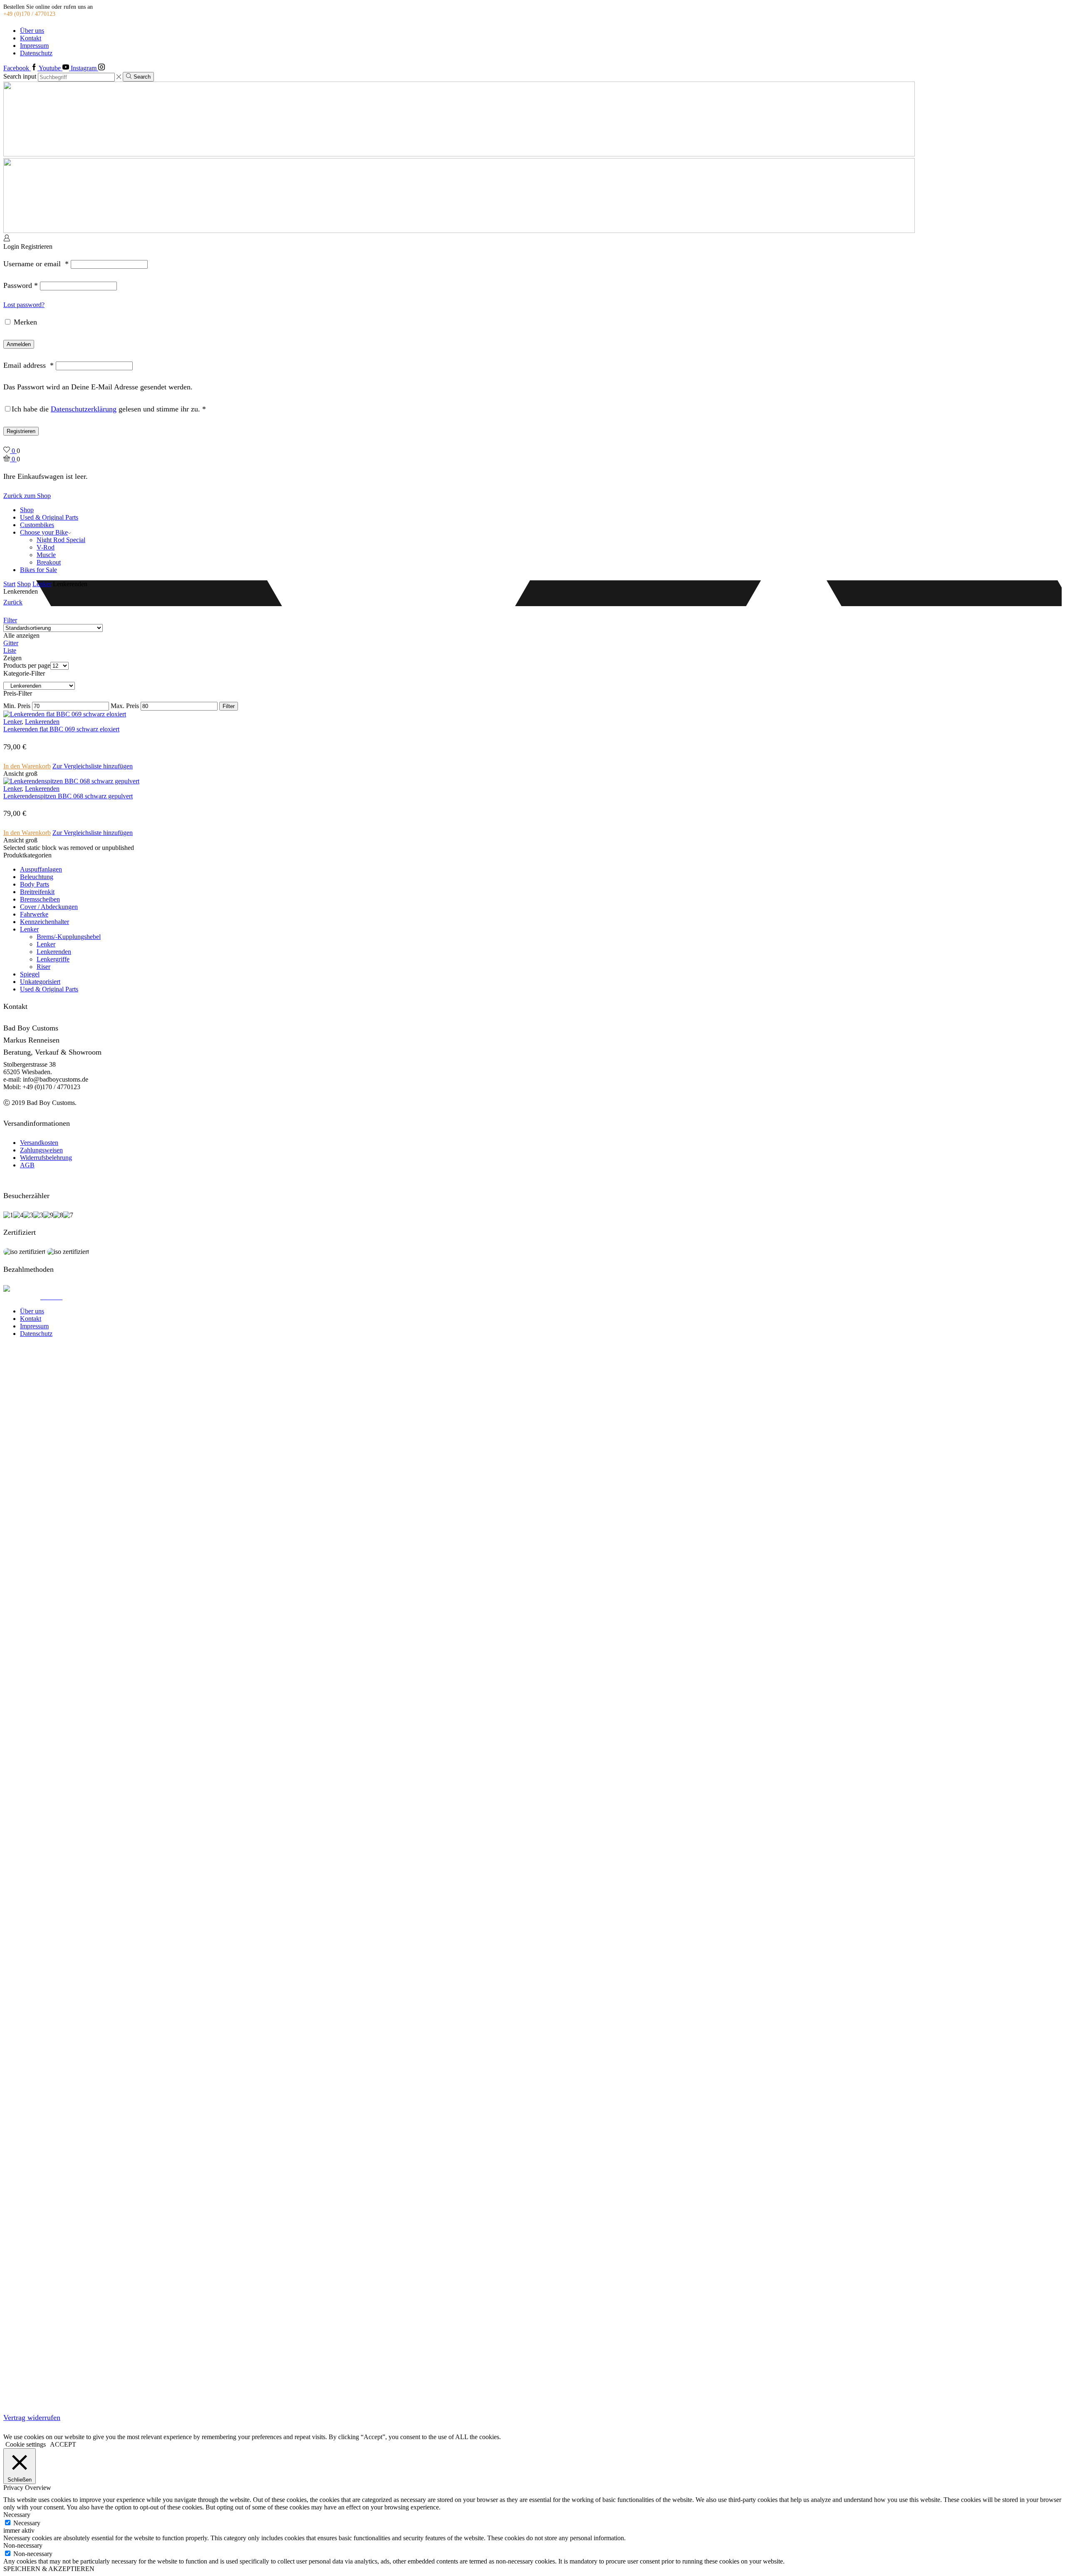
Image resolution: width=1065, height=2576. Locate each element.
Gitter (11, 643)
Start (9, 584)
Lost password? (24, 305)
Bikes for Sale (38, 570)
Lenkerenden (42, 722)
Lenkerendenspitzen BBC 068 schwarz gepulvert (68, 796)
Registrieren (21, 431)
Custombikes (37, 525)
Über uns (32, 31)
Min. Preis (17, 706)
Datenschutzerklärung (84, 409)
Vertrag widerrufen (32, 2417)
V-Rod (46, 547)
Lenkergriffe (53, 959)
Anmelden (19, 344)
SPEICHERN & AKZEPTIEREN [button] (49, 2569)
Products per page (27, 665)
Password (21, 285)
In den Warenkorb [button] (27, 766)
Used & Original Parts (49, 517)
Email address (28, 365)
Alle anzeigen (21, 635)
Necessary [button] (17, 2515)
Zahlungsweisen (41, 1150)
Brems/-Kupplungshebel (69, 937)
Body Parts (35, 884)
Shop (27, 510)
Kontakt (31, 38)
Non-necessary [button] (23, 2545)
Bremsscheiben (40, 899)
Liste (10, 650)
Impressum (34, 46)
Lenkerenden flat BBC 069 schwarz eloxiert (61, 729)
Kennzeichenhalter (45, 922)
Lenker (42, 584)
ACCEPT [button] (63, 2444)
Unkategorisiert (40, 982)
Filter (10, 620)
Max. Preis (125, 706)
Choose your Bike (44, 532)
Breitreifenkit (37, 892)
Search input (20, 77)
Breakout (49, 562)
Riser (43, 967)
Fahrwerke (34, 914)
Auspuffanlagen (41, 869)
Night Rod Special (61, 540)
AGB (27, 1165)
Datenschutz (36, 53)
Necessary (27, 2523)
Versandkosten (39, 1143)
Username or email (36, 264)
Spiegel (30, 974)
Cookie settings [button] (26, 2444)
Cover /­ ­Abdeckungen (49, 907)
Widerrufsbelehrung (46, 1158)
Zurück (13, 602)
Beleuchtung (37, 877)
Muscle (46, 555)
